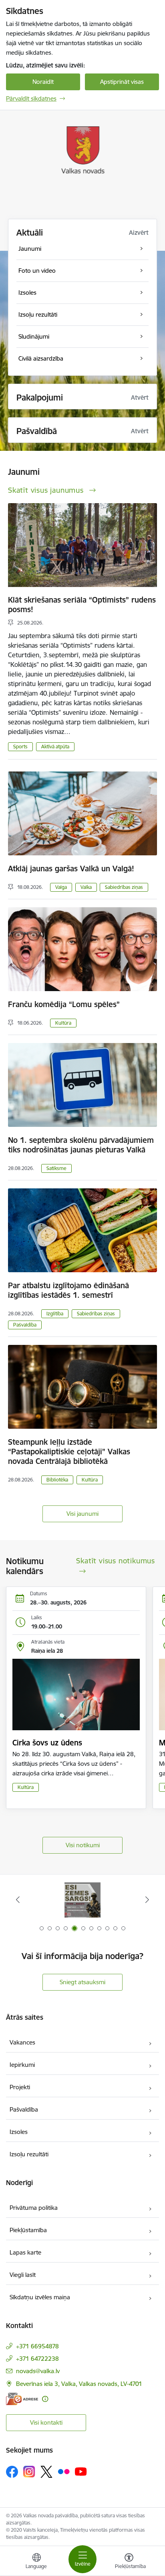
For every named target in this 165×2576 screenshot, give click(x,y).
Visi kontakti (46, 2422)
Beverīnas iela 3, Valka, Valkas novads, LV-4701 (79, 2384)
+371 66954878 (37, 2346)
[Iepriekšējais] (18, 1900)
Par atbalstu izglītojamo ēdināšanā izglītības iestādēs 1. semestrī (68, 1290)
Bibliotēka (57, 1480)
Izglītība (55, 1314)
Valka (86, 887)
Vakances (22, 2042)
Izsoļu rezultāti (29, 2154)
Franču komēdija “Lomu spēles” (64, 1004)
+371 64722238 (37, 2359)
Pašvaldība (25, 1325)
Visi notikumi (83, 1845)
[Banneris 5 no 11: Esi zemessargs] (82, 1900)
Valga (61, 887)
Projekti (20, 2087)
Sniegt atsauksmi (82, 1982)
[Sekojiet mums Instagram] (29, 2472)
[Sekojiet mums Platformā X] (46, 2472)
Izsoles (19, 2132)
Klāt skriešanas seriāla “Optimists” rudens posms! (82, 605)
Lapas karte (25, 2252)
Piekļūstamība (28, 2230)
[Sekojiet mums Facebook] (12, 2472)
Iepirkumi (22, 2065)
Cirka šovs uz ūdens (47, 1743)
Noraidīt (43, 82)
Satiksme (56, 1168)
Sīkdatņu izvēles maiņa (40, 2297)
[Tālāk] (147, 1900)
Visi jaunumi (82, 1514)
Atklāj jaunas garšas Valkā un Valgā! (71, 869)
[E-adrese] (22, 2399)
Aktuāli (30, 233)
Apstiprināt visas (122, 82)
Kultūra (63, 1023)
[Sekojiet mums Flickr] (64, 2471)
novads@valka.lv (38, 2371)
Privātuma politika (34, 2208)
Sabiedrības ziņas (124, 887)
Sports (20, 747)
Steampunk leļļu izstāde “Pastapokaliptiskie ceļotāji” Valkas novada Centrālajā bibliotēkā (69, 1452)
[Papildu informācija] (45, 2399)
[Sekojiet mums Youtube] (81, 2471)
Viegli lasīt (23, 2275)
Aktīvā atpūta (55, 747)
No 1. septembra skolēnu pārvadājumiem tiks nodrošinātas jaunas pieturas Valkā (81, 1145)
